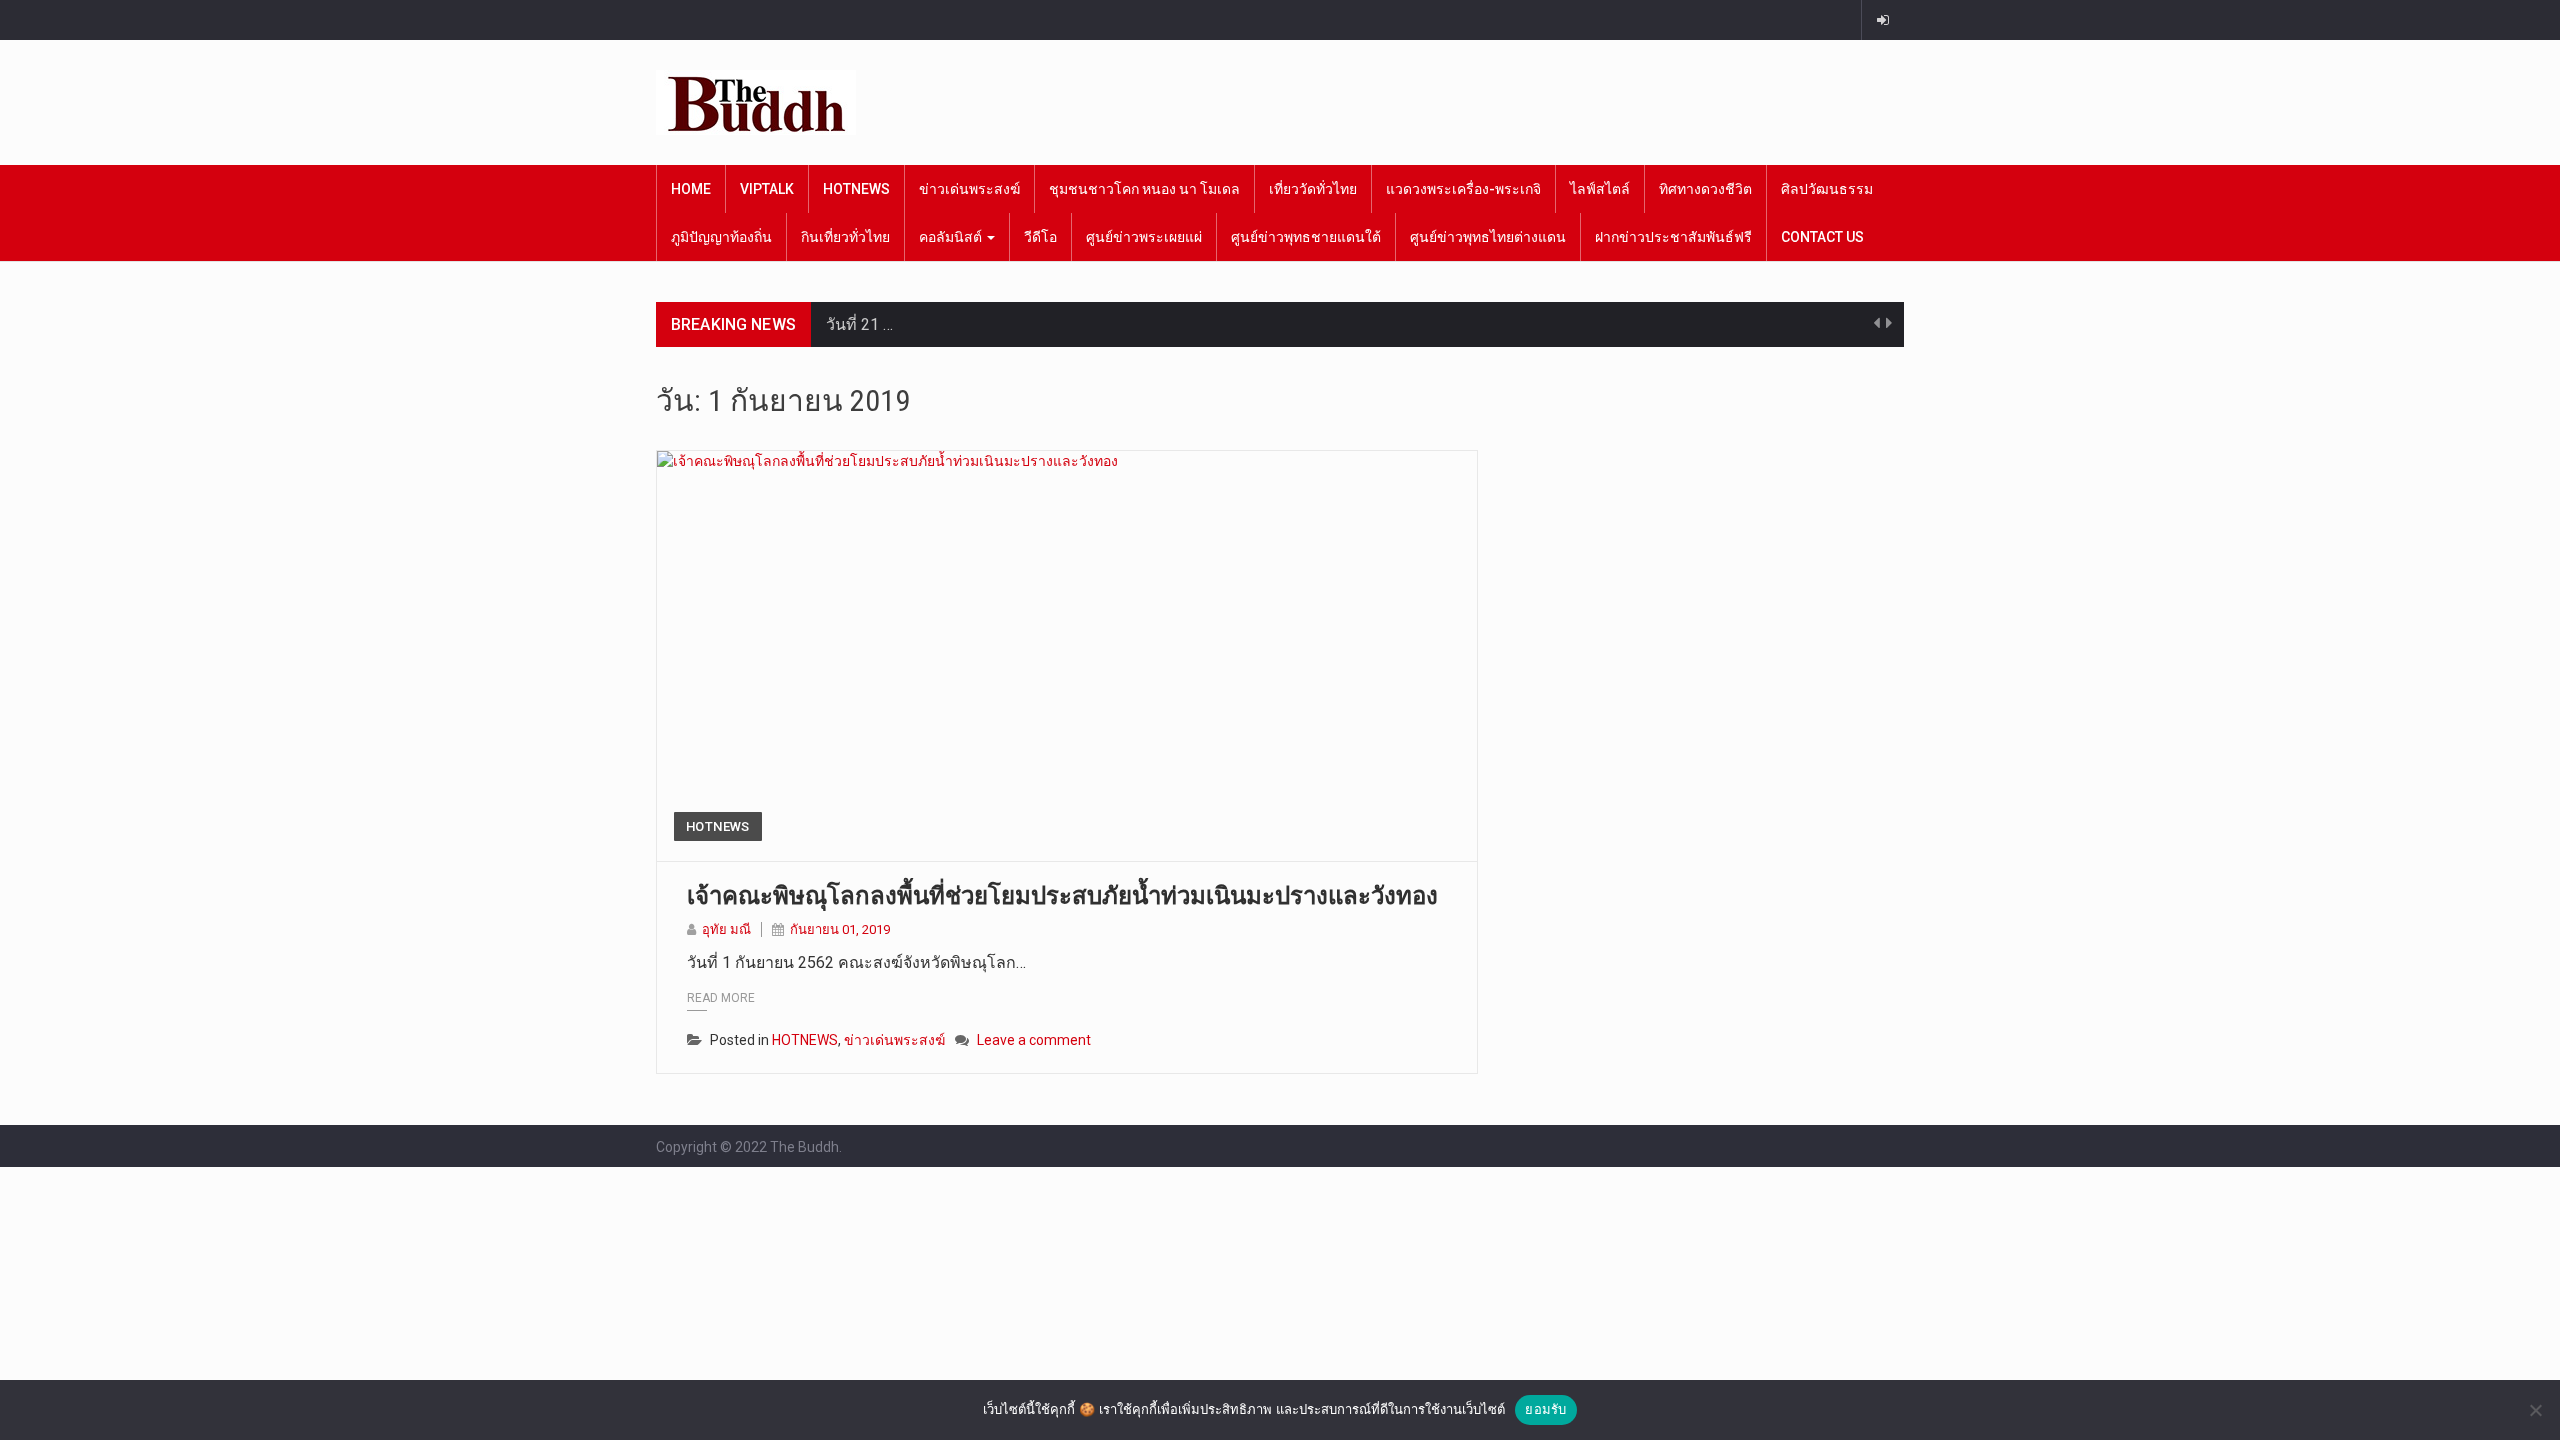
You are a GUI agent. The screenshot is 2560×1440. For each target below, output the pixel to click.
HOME (691, 189)
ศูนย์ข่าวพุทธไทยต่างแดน (1488, 237)
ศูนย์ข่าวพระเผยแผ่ (1144, 237)
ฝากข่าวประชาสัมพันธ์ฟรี (1673, 237)
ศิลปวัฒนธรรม (1827, 189)
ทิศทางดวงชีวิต (1705, 189)
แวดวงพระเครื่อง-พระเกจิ (1463, 189)
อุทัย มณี (726, 929)
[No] (2535, 1410)
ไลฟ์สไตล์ (1600, 189)
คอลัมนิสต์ (952, 237)
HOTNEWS (856, 189)
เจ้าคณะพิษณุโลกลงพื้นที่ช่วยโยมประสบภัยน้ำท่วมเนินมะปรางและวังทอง (1062, 896)
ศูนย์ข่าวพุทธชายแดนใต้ (1306, 237)
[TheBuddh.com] (756, 102)
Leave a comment (1034, 1040)
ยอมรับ (1545, 1409)
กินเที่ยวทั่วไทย (845, 237)
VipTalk (767, 189)
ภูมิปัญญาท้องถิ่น (721, 237)
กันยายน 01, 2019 (840, 929)
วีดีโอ (1040, 237)
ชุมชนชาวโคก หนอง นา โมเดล (1144, 189)
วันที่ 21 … (859, 324)
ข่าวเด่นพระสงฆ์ (969, 189)
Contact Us (1822, 237)
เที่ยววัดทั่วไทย (1313, 189)
